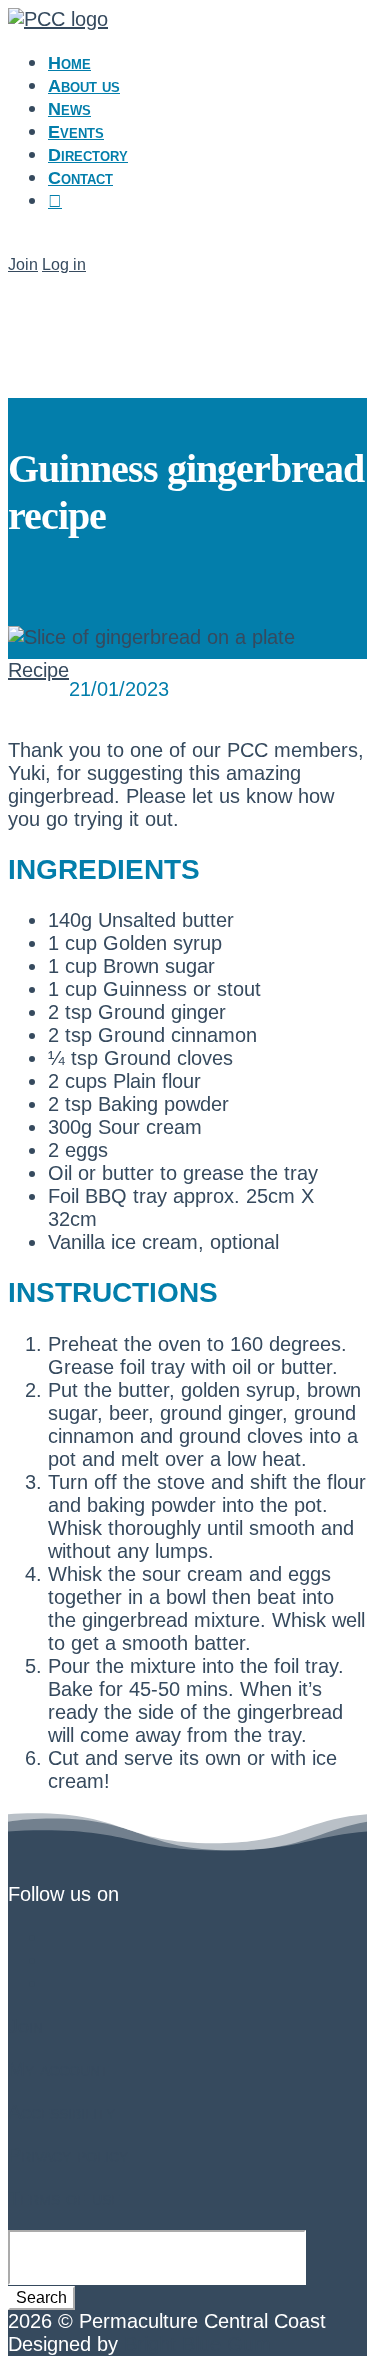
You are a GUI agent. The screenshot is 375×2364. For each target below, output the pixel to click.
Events (76, 132)
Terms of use (64, 2198)
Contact (80, 178)
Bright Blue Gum (197, 2344)
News (69, 109)
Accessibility (61, 2112)
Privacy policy (68, 2155)
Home (69, 63)
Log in (64, 264)
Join (23, 264)
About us (84, 86)
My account (58, 2069)
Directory (88, 155)
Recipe (38, 670)
